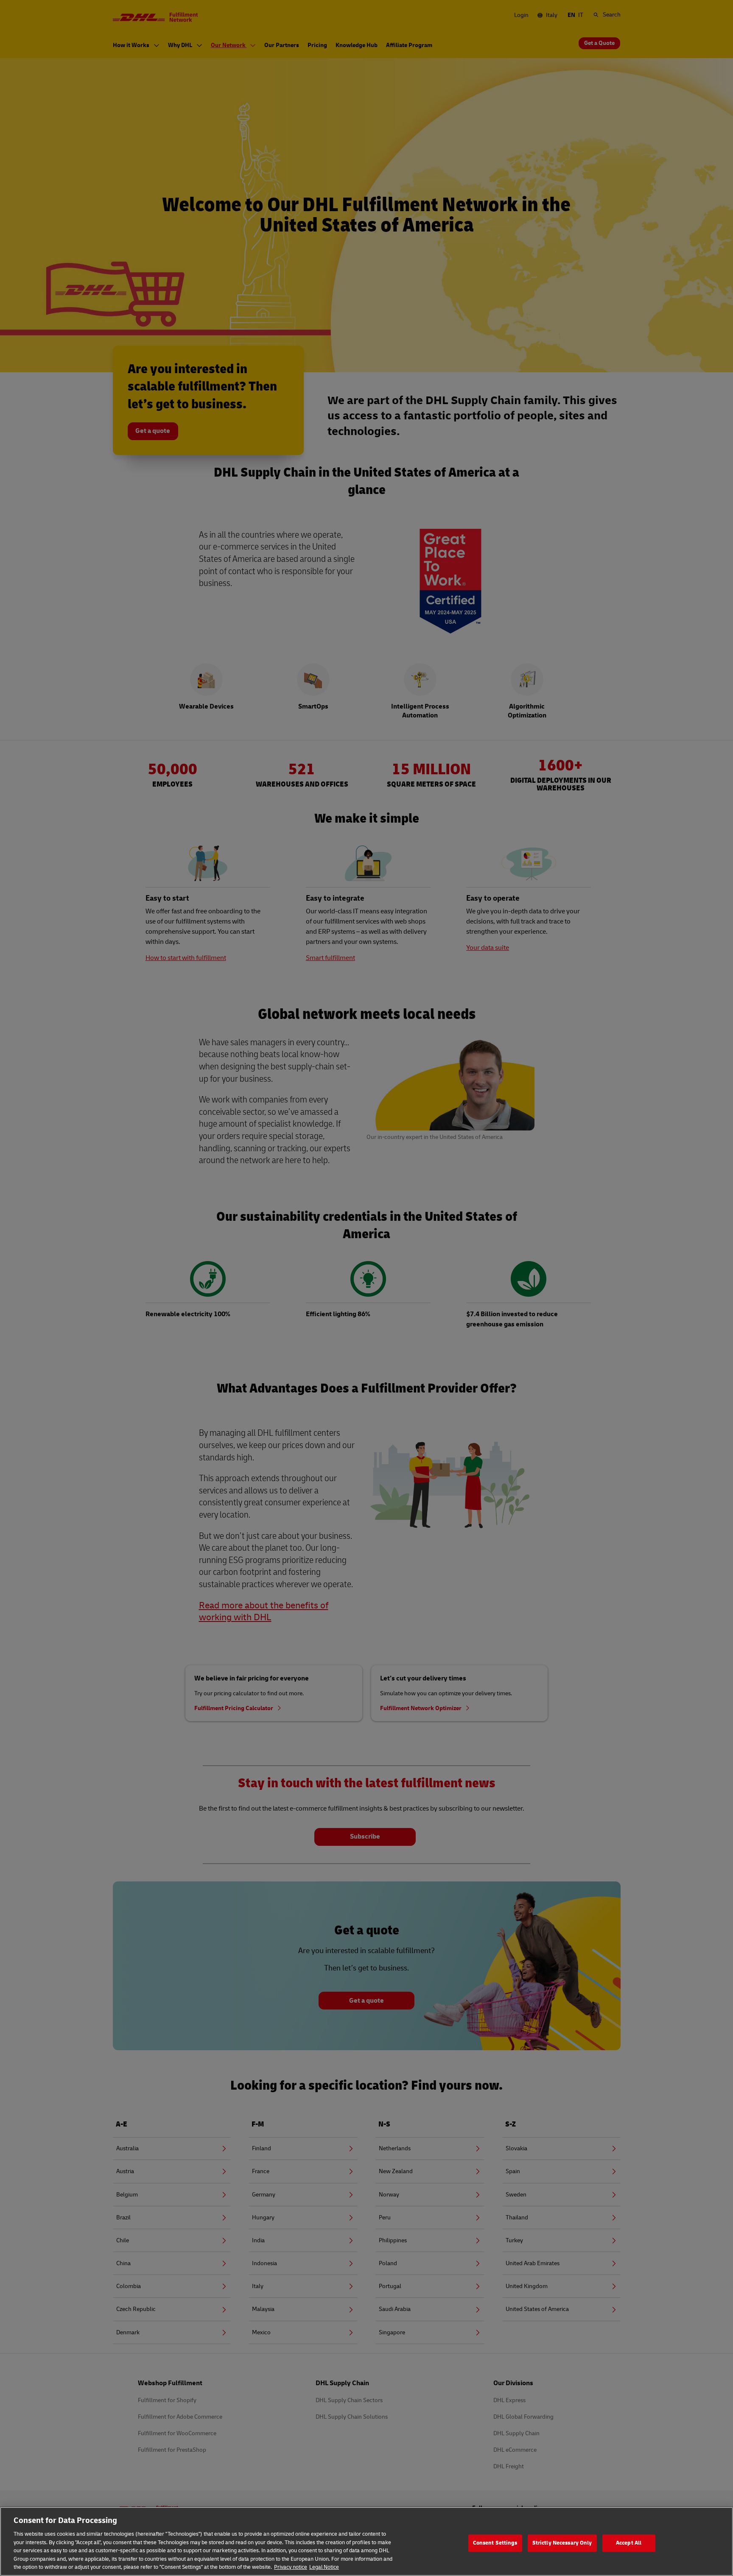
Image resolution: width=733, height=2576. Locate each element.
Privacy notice (291, 2567)
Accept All (629, 2543)
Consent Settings (495, 2543)
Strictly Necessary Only (562, 2543)
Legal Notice (324, 2567)
